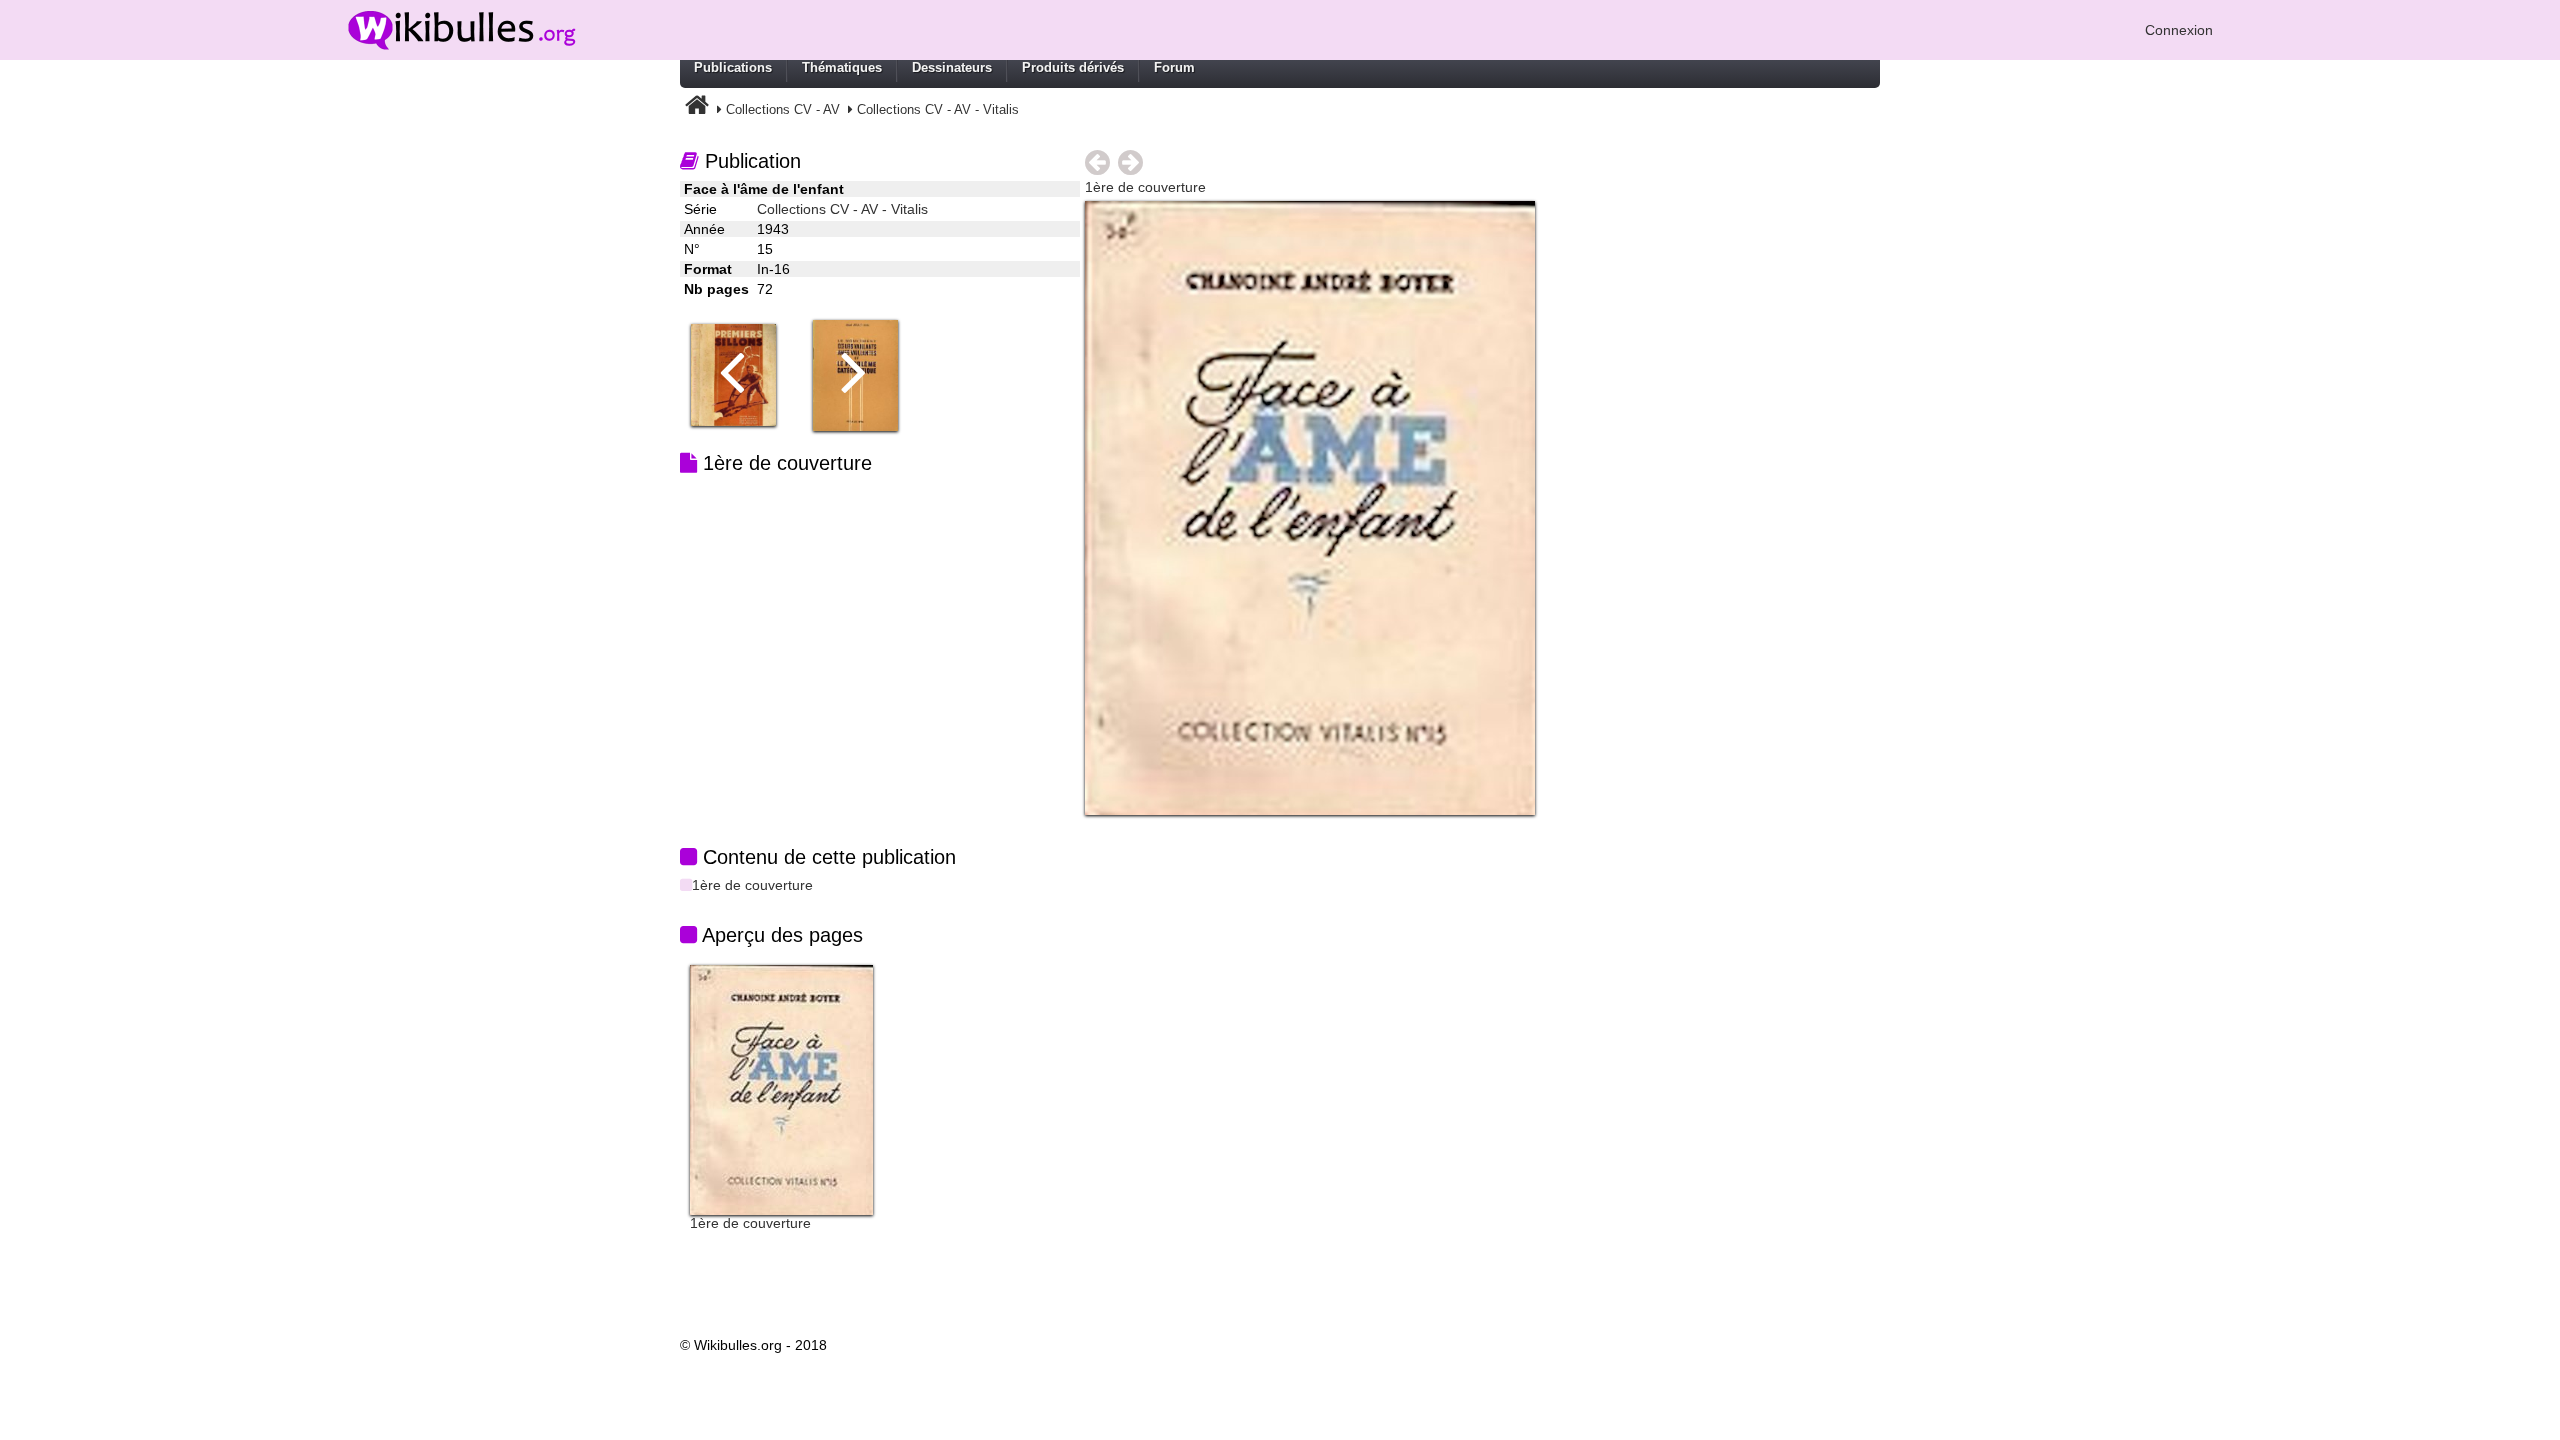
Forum (1174, 67)
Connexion (2179, 30)
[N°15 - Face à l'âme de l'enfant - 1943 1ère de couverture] (1310, 507)
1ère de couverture (752, 885)
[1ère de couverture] (781, 1089)
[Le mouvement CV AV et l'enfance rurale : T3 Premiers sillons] (741, 374)
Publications (733, 67)
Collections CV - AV (783, 109)
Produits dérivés (1073, 67)
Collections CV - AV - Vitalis (938, 109)
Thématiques (842, 67)
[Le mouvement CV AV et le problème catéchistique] (863, 374)
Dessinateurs (952, 67)
